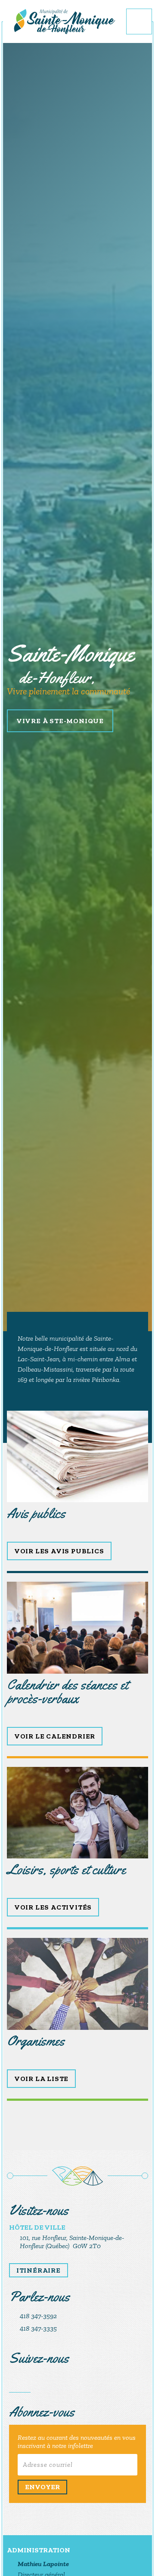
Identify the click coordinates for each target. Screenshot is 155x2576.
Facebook (20, 2382)
